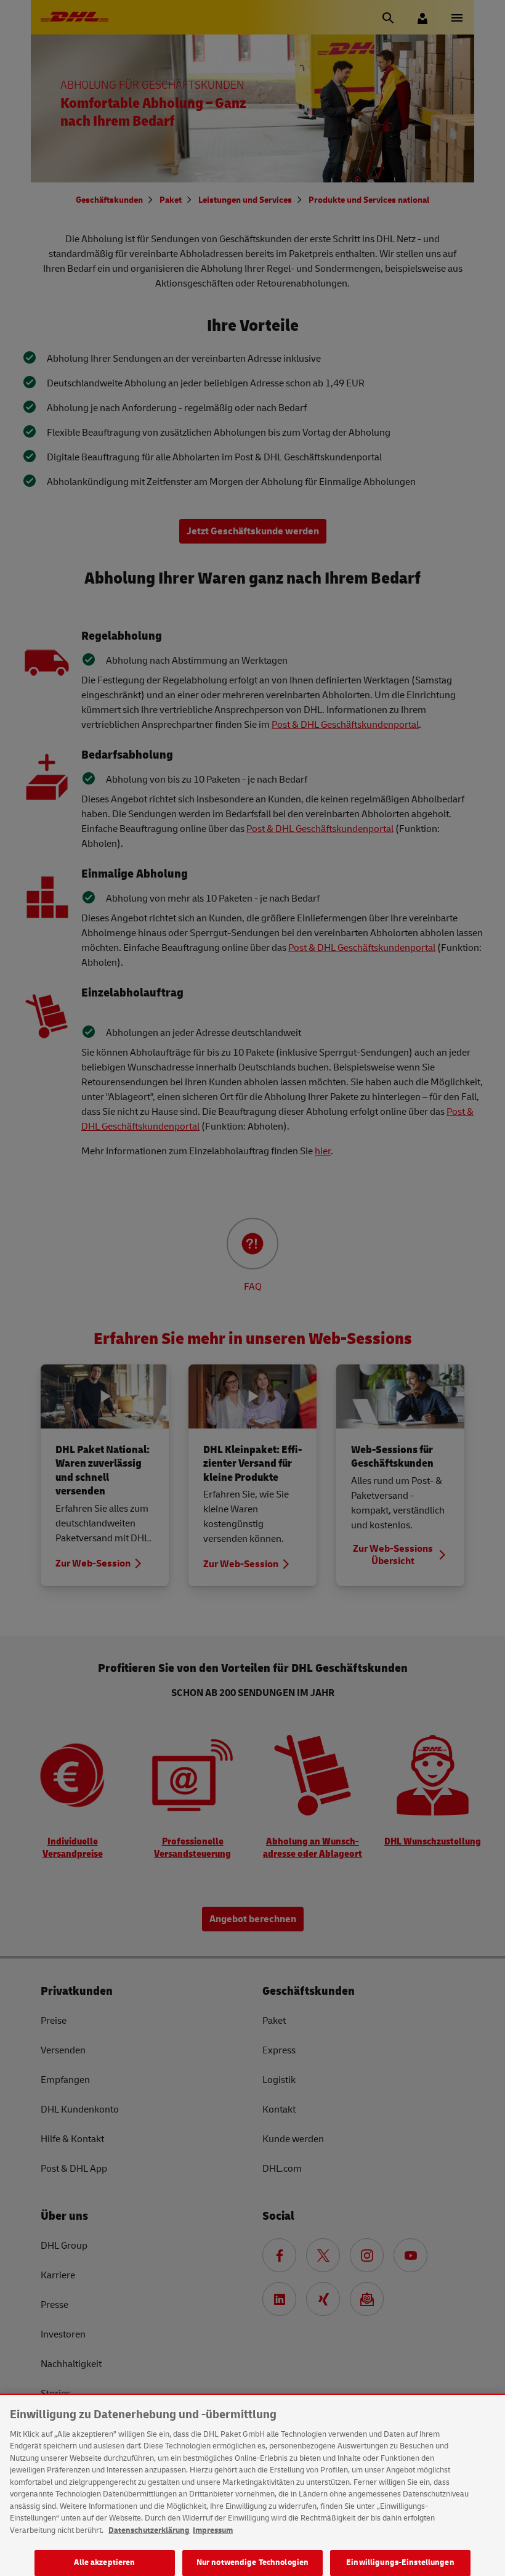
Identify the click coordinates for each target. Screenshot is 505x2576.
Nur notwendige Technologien (253, 2562)
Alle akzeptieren (104, 2562)
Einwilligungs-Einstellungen (400, 2562)
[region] (252, 2485)
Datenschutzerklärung (149, 2530)
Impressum (213, 2530)
